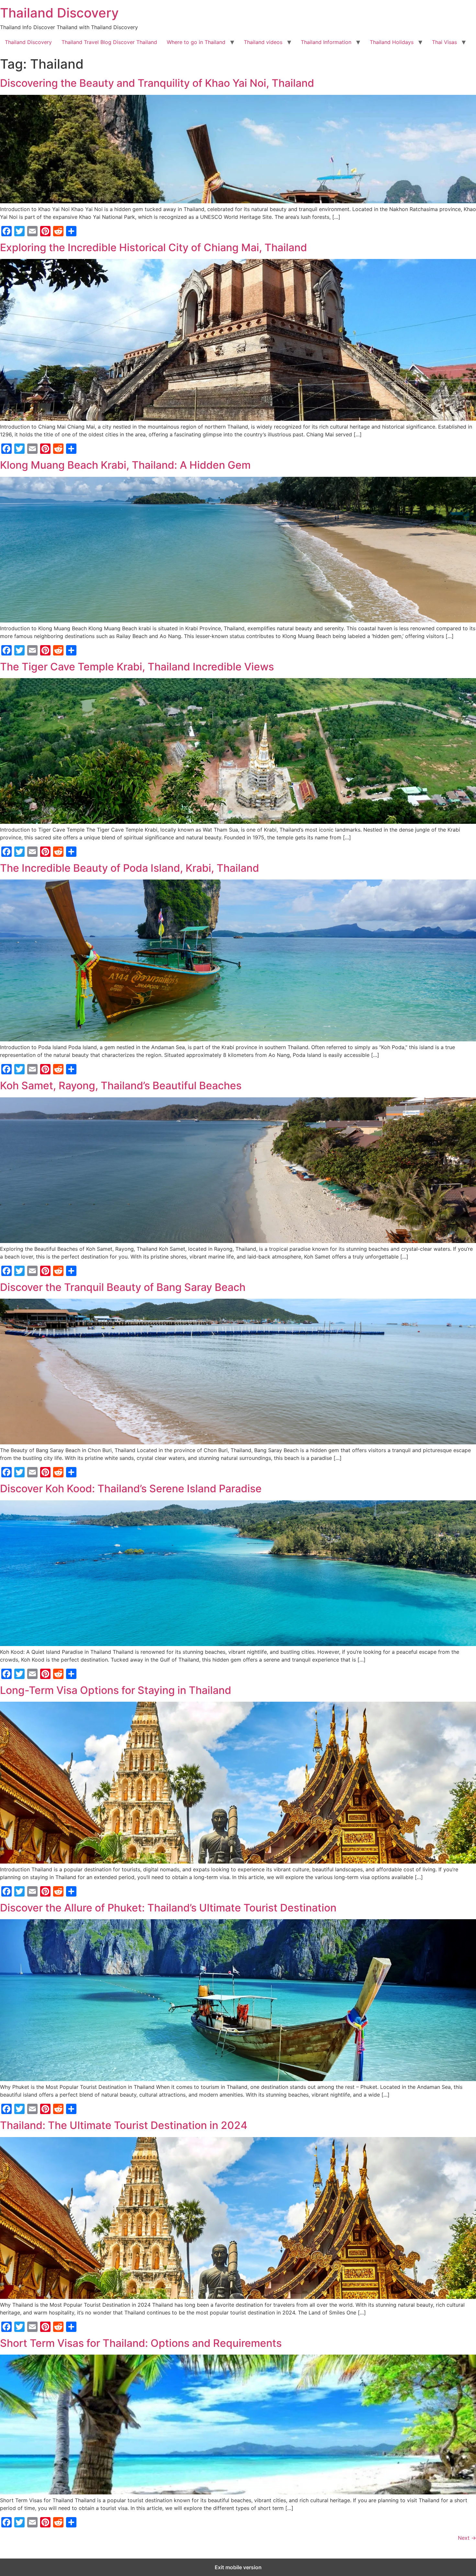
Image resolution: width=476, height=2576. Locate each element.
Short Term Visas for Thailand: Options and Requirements (141, 2343)
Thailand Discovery (59, 13)
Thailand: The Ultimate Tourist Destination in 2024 (124, 2125)
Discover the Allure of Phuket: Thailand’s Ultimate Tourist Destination (168, 1908)
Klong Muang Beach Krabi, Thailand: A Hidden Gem (125, 465)
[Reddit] (58, 231)
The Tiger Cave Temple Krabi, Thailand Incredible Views (137, 667)
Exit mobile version (238, 2567)
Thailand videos (263, 42)
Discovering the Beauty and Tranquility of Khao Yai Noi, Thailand (157, 83)
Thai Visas (444, 42)
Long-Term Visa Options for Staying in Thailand (116, 1690)
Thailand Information (326, 42)
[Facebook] (6, 231)
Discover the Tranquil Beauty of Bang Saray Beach (123, 1287)
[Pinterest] (45, 231)
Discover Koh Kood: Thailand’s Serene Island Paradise (131, 1489)
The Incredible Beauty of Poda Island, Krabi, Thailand (130, 868)
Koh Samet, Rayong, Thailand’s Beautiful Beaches (121, 1086)
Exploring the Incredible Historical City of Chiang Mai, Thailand (153, 247)
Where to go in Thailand (196, 42)
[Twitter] (19, 231)
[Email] (32, 231)
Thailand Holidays (392, 42)
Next (467, 2538)
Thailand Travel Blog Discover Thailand (109, 42)
